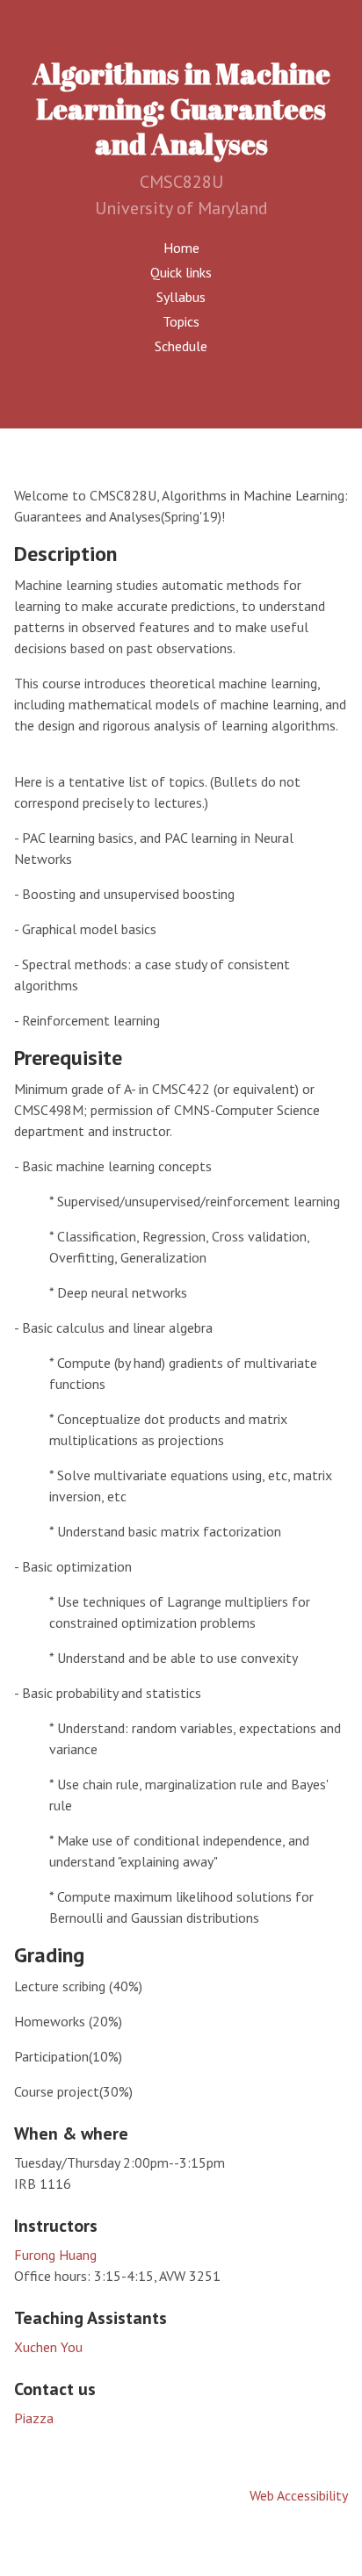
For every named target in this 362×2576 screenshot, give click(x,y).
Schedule (181, 346)
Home (181, 248)
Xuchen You (48, 2347)
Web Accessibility (299, 2495)
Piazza (34, 2418)
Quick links (181, 272)
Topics (181, 321)
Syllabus (181, 297)
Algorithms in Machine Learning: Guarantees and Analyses (181, 108)
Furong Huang (55, 2255)
